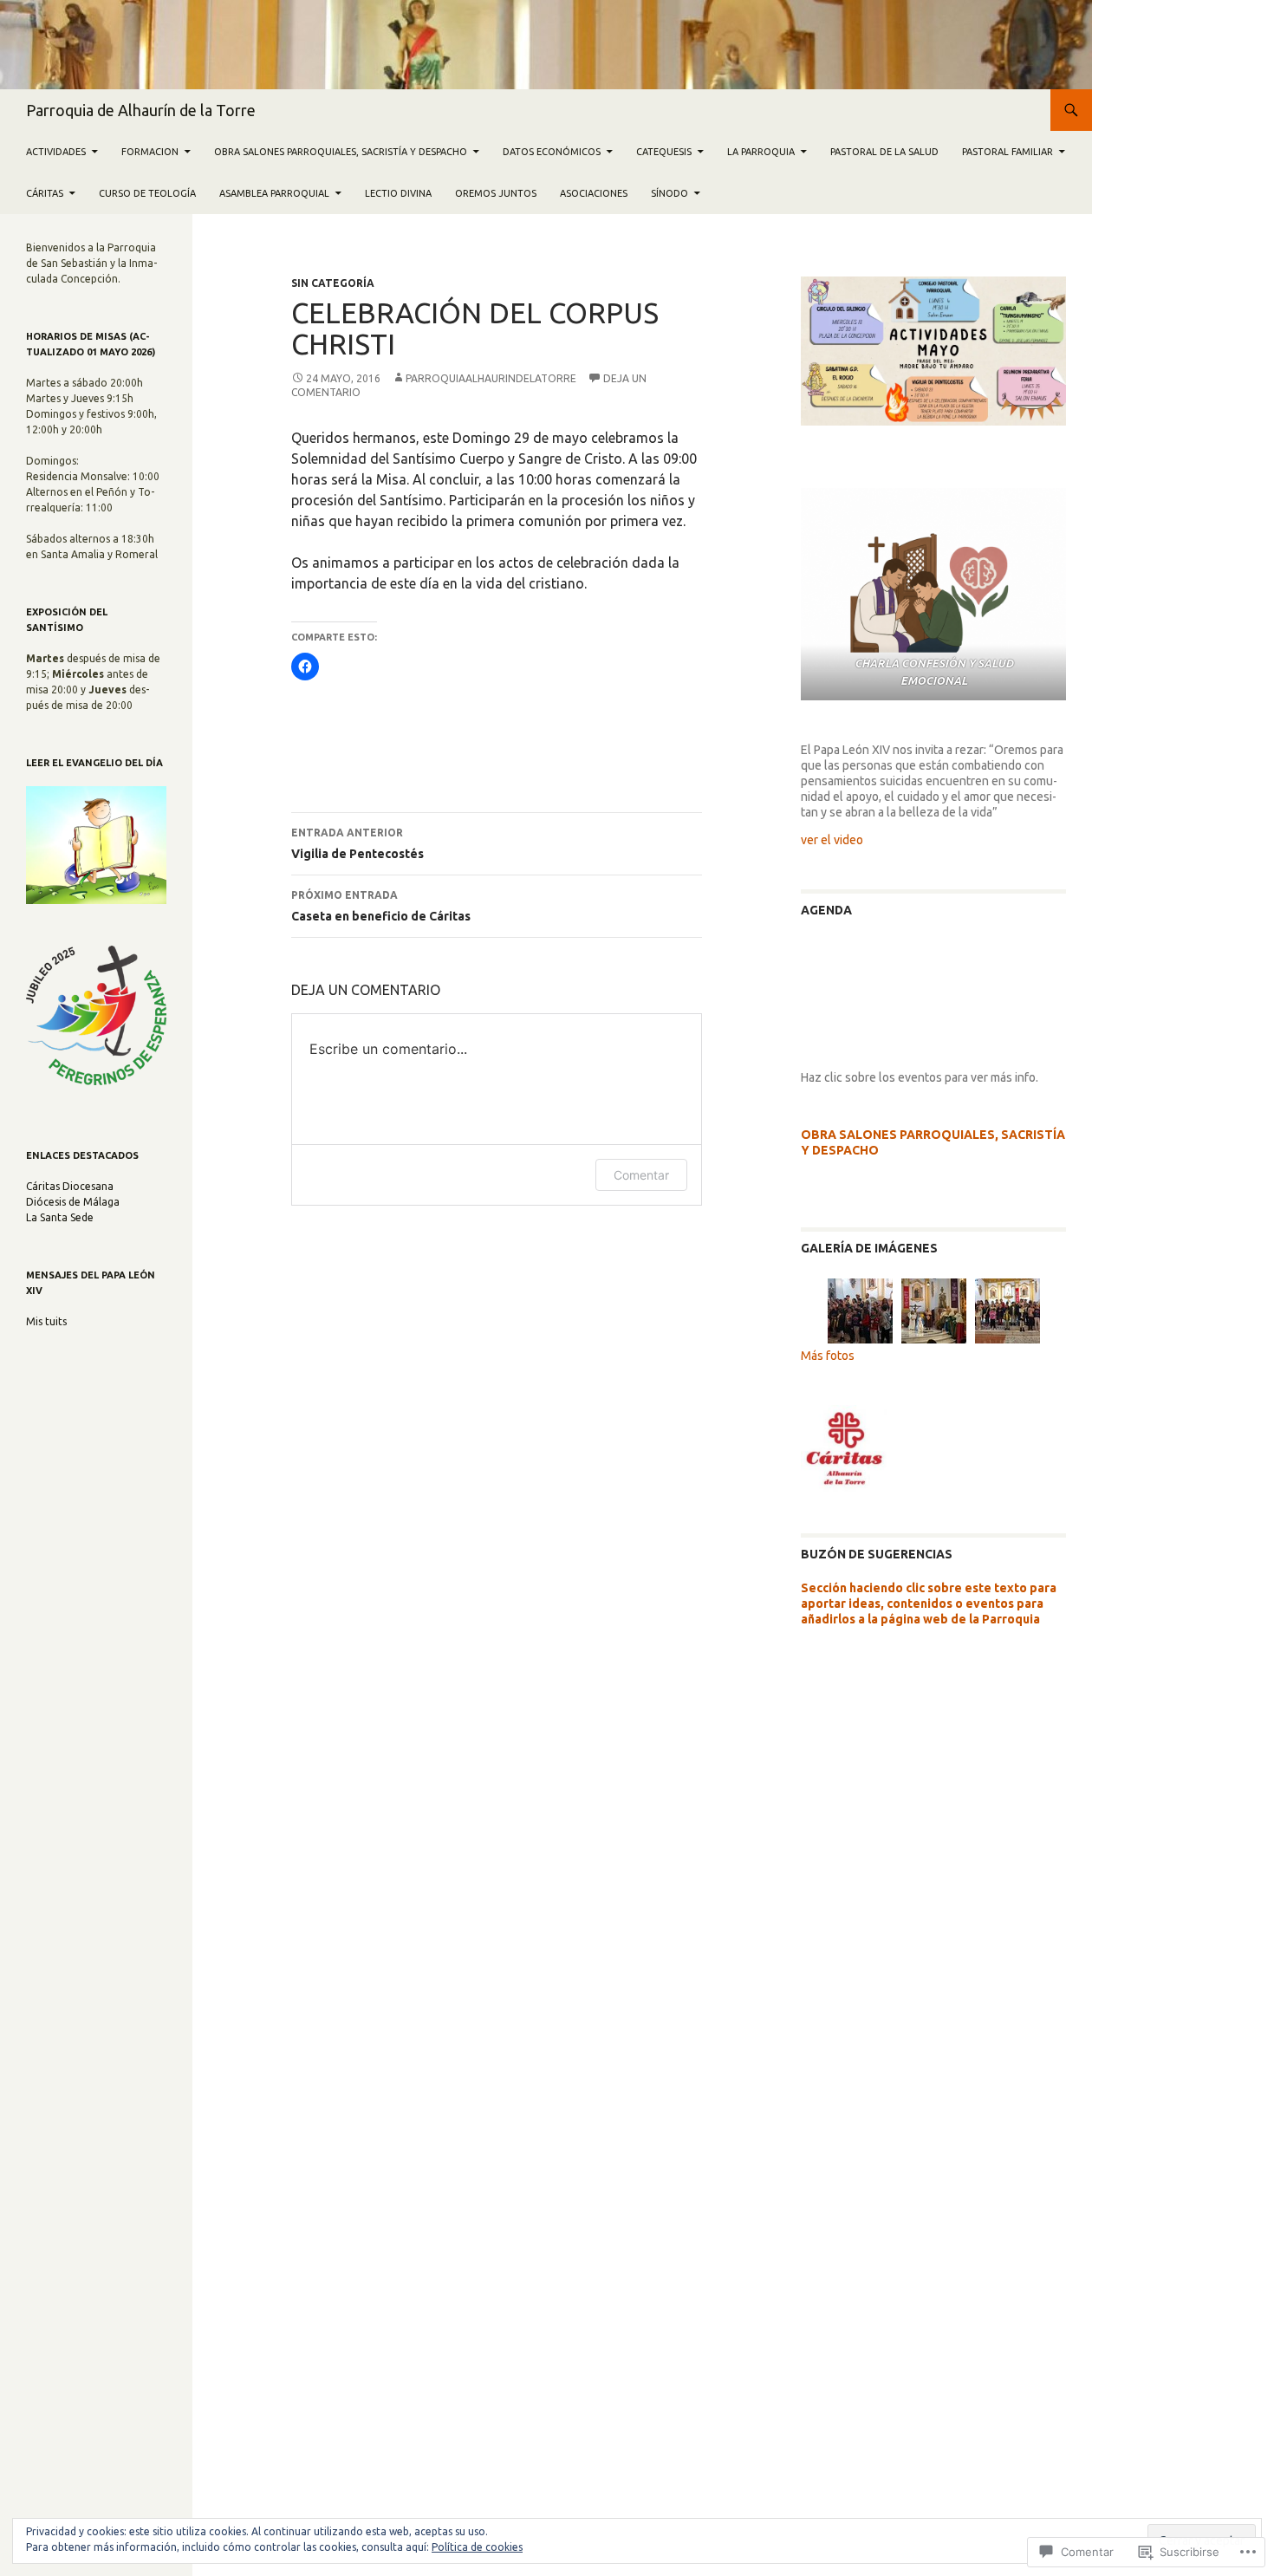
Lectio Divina (398, 193)
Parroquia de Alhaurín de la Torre (141, 110)
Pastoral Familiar (1007, 152)
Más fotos (828, 1356)
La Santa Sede (60, 1217)
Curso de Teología (147, 193)
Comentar (641, 1175)
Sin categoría (333, 283)
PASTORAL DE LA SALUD (884, 152)
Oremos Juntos (496, 193)
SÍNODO (669, 193)
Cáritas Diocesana (70, 1186)
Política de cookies (477, 2547)
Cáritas (45, 193)
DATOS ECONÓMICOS (552, 152)
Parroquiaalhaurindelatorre (491, 378)
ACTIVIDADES (56, 152)
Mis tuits (46, 1321)
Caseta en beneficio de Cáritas (381, 906)
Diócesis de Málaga (73, 1202)
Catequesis (664, 152)
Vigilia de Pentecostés (357, 844)
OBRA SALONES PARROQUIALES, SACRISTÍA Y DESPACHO (341, 152)
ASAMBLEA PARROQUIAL (274, 193)
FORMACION (150, 152)
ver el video (832, 840)
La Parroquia (761, 152)
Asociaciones (594, 193)
